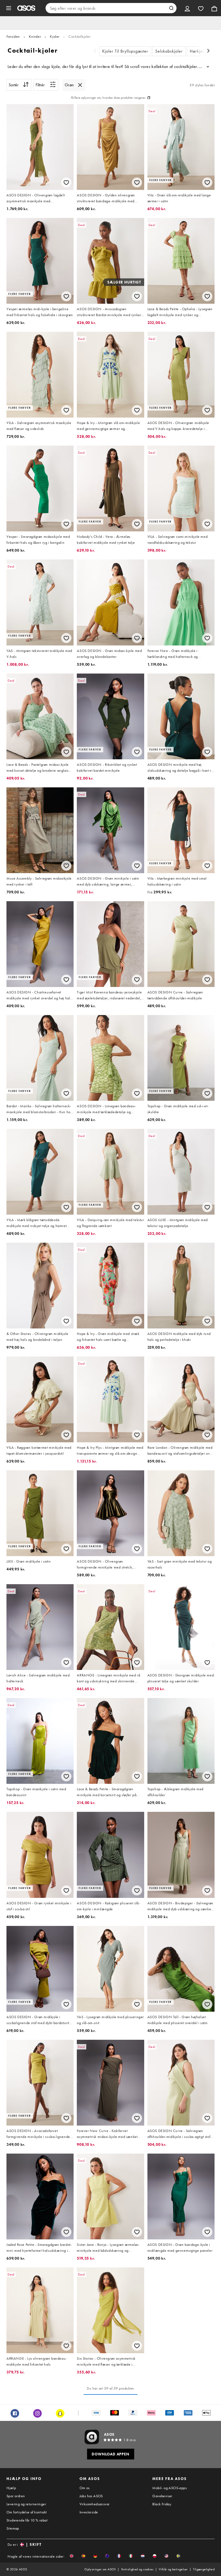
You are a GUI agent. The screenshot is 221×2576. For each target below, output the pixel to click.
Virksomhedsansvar (95, 2504)
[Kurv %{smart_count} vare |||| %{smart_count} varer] (214, 8)
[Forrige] (95, 51)
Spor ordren (16, 2496)
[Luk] (80, 85)
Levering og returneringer (26, 2504)
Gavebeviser (162, 2496)
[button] (72, 2556)
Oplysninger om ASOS (100, 2569)
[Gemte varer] (201, 8)
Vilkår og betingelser (173, 2569)
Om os (85, 2488)
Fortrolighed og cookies (137, 2569)
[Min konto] (187, 8)
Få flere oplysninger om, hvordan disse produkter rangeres (108, 98)
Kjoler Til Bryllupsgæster (125, 51)
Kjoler (55, 36)
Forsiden (13, 36)
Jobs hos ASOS (91, 2496)
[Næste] (208, 51)
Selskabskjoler (169, 51)
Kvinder (35, 36)
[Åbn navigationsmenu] (9, 8)
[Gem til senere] (66, 182)
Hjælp (11, 2488)
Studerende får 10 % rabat (27, 2520)
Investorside (89, 2512)
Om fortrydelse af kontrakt (27, 2512)
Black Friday (162, 2504)
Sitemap (13, 2528)
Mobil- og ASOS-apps (170, 2488)
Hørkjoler (199, 51)
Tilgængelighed (204, 2569)
